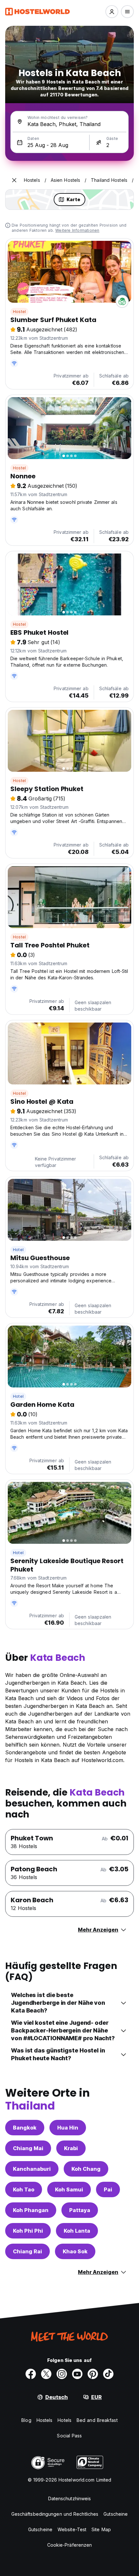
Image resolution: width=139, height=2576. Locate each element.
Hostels (45, 2420)
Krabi (71, 2148)
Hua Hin (68, 2128)
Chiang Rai (27, 2251)
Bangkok (25, 2128)
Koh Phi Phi (28, 2231)
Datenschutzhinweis (70, 2498)
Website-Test (72, 2529)
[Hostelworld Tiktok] (108, 2374)
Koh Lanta (77, 2231)
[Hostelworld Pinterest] (93, 2374)
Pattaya (80, 2210)
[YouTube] (77, 2374)
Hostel (19, 312)
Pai (108, 2189)
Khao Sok (75, 2251)
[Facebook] (31, 2374)
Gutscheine (116, 2514)
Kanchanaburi (32, 2169)
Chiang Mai (28, 2148)
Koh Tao (24, 2189)
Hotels (64, 2420)
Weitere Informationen (77, 230)
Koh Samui (69, 2189)
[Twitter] (46, 2374)
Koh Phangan (31, 2210)
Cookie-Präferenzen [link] (70, 2545)
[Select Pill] (112, 12)
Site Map (101, 2529)
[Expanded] (14, 180)
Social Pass (69, 2436)
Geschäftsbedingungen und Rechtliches (55, 2514)
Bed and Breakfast (97, 2420)
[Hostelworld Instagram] (62, 2374)
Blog (26, 2420)
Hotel (18, 1250)
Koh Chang (86, 2169)
